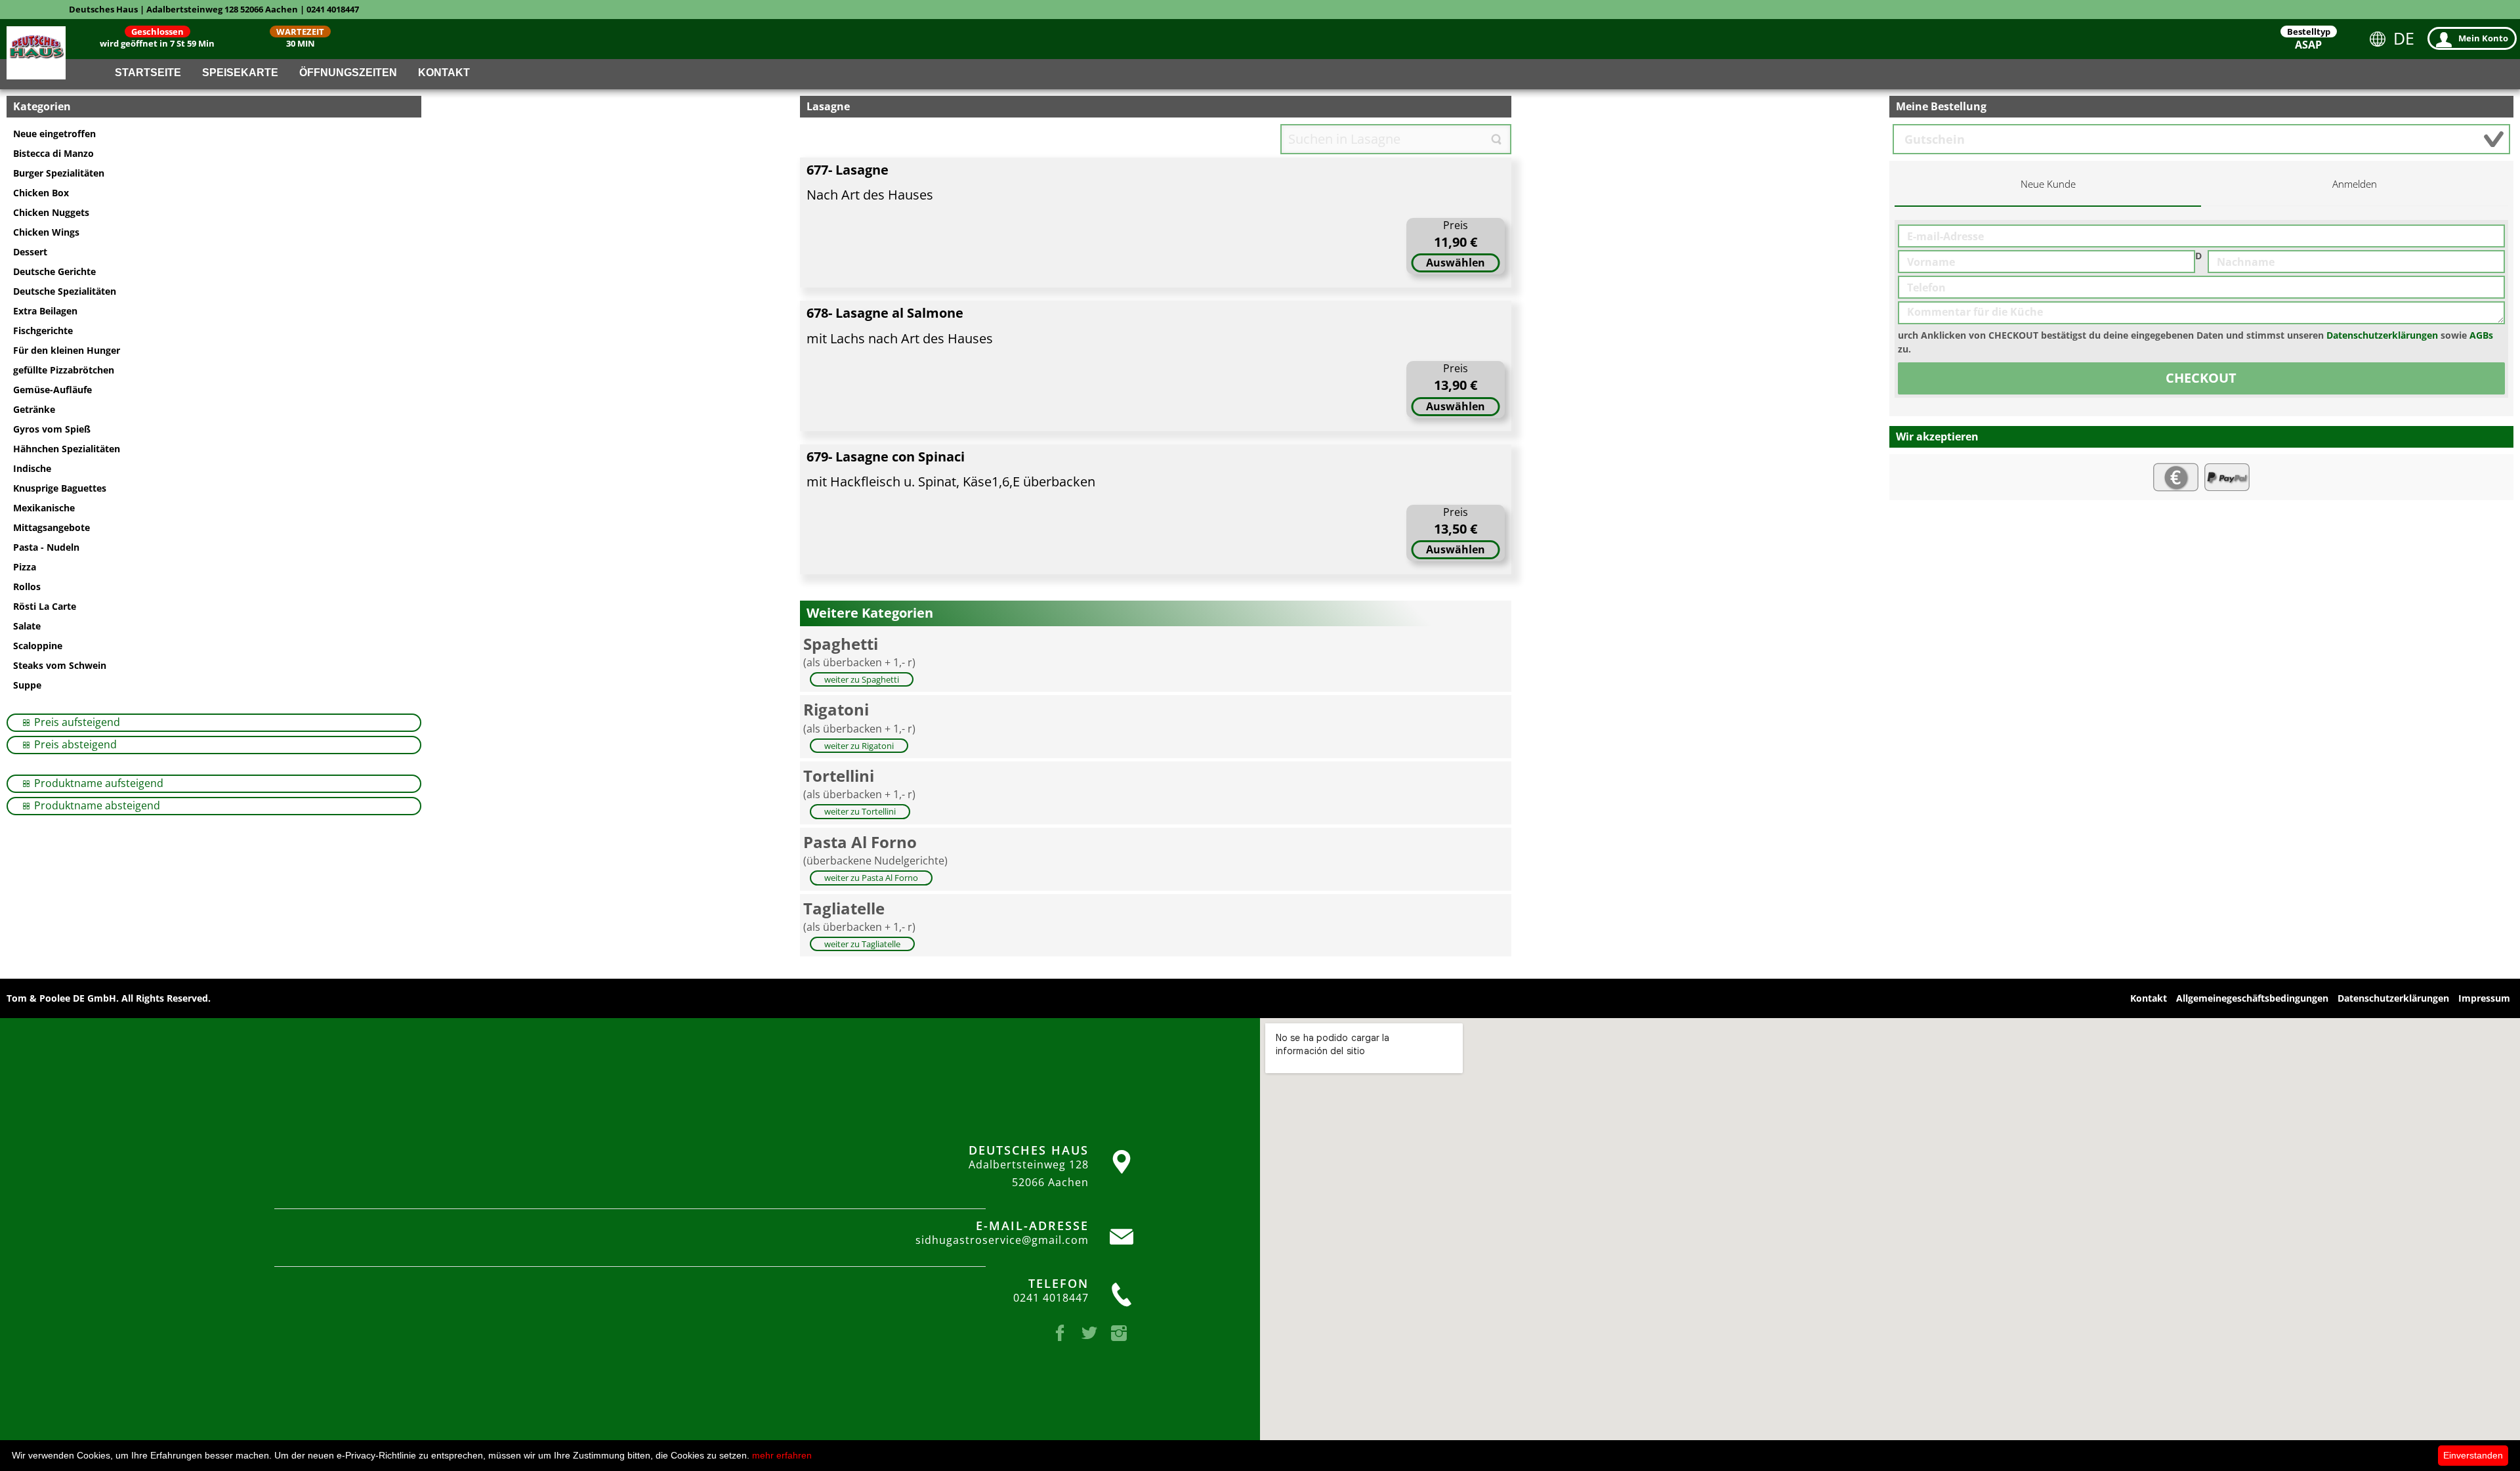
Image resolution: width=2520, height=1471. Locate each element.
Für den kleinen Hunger (67, 350)
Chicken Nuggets (51, 212)
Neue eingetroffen (54, 134)
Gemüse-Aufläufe (52, 390)
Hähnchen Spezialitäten (67, 449)
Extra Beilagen (45, 311)
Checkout (2201, 378)
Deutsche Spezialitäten (65, 291)
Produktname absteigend (96, 805)
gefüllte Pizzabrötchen (64, 370)
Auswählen (1456, 263)
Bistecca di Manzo (53, 153)
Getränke (34, 409)
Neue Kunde (2048, 184)
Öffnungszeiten (348, 73)
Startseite (148, 73)
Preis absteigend (74, 744)
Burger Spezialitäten (59, 173)
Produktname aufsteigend (97, 783)
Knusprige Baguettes (60, 488)
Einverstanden (2473, 1455)
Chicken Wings (46, 232)
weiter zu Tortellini (860, 811)
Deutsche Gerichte (54, 271)
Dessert (30, 252)
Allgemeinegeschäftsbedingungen (2252, 998)
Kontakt (444, 73)
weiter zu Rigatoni (859, 746)
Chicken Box (41, 193)
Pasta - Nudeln (46, 547)
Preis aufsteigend (76, 722)
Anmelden (2355, 184)
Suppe (27, 685)
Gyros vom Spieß (52, 429)
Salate (27, 626)
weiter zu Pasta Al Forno (871, 878)
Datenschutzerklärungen (2382, 335)
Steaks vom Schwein (60, 665)
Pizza (25, 567)
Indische (32, 468)
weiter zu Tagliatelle (862, 944)
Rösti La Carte (45, 606)
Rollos (27, 586)
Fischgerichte (43, 330)
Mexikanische (44, 508)
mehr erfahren (782, 1455)
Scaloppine (38, 646)
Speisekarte (240, 73)
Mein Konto (2483, 38)
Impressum (2484, 998)
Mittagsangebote (52, 527)
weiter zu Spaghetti (862, 679)
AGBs (2481, 335)
